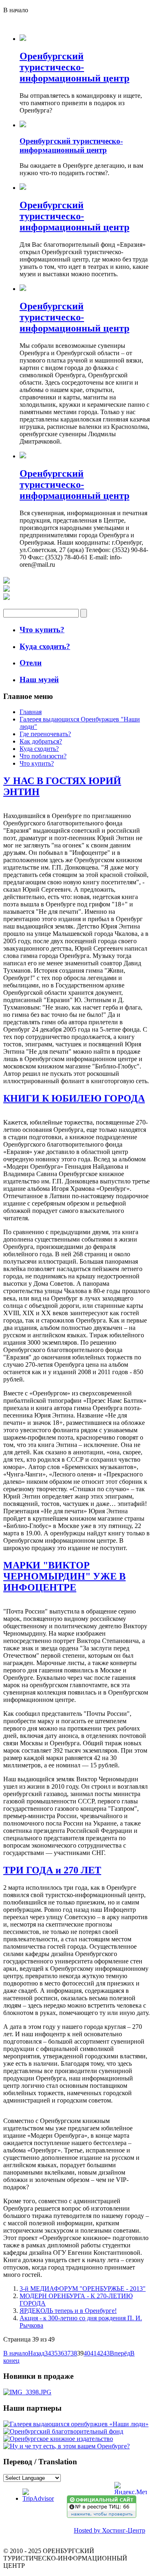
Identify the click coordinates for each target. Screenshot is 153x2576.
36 (61, 2353)
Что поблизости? (43, 756)
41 (93, 2353)
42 (100, 2353)
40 (87, 2353)
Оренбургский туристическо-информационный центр (74, 67)
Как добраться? (41, 741)
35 (54, 2353)
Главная (31, 712)
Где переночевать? (45, 734)
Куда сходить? (39, 749)
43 (106, 2353)
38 (74, 2353)
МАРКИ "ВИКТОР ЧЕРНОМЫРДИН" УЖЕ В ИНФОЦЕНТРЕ (64, 1576)
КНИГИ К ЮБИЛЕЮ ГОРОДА (74, 1098)
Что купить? (37, 763)
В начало (16, 2353)
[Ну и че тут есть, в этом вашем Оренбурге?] (67, 2446)
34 (48, 2353)
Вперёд (120, 2353)
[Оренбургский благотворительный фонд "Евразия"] (63, 2431)
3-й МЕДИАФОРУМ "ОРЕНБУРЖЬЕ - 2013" (83, 2289)
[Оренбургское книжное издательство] (58, 2439)
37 (67, 2353)
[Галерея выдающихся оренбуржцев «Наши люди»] (76, 2424)
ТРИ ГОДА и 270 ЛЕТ (52, 1870)
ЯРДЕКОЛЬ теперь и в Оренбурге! (68, 2311)
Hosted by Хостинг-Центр (110, 2530)
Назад (36, 2353)
